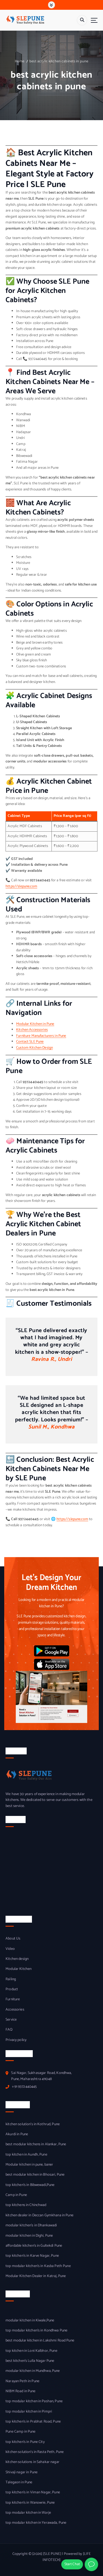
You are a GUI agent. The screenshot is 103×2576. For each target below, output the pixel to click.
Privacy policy (16, 2040)
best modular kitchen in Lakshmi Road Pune (40, 2341)
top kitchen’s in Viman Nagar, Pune (33, 2493)
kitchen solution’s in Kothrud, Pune (33, 2124)
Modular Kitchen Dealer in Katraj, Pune (36, 2276)
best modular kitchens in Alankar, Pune (36, 2144)
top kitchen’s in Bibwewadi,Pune (30, 2185)
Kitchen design (17, 1959)
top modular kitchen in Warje (28, 2513)
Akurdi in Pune (17, 2134)
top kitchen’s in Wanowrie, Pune (30, 2503)
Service (11, 2020)
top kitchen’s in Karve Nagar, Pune (32, 2256)
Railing (11, 1979)
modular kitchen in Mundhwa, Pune (33, 2371)
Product (12, 1989)
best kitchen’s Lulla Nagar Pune (30, 2361)
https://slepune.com (21, 886)
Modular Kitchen (18, 1969)
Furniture (13, 1999)
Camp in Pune (16, 2195)
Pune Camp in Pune (20, 2432)
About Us (13, 1939)
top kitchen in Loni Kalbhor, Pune (31, 2351)
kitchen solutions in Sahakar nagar (32, 2462)
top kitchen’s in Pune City (25, 2442)
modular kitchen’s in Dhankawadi (31, 2226)
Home (20, 61)
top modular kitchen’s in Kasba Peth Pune (38, 2266)
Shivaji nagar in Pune (22, 2472)
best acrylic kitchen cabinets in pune (59, 61)
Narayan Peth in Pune (22, 2381)
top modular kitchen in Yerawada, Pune (36, 2523)
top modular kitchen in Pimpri (29, 2412)
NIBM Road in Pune (20, 2391)
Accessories (15, 2010)
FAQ (9, 2030)
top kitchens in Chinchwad (26, 2205)
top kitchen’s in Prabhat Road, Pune (33, 2422)
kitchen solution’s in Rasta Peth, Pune (35, 2452)
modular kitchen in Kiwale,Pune (30, 2321)
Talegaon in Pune (19, 2483)
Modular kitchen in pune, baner (29, 2165)
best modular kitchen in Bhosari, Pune (35, 2175)
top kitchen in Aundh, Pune (26, 2155)
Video (10, 1949)
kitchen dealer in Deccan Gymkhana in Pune (39, 2216)
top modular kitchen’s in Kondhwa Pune (36, 2331)
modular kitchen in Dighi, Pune (29, 2236)
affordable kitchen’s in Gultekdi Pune (34, 2246)
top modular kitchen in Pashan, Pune (34, 2401)
